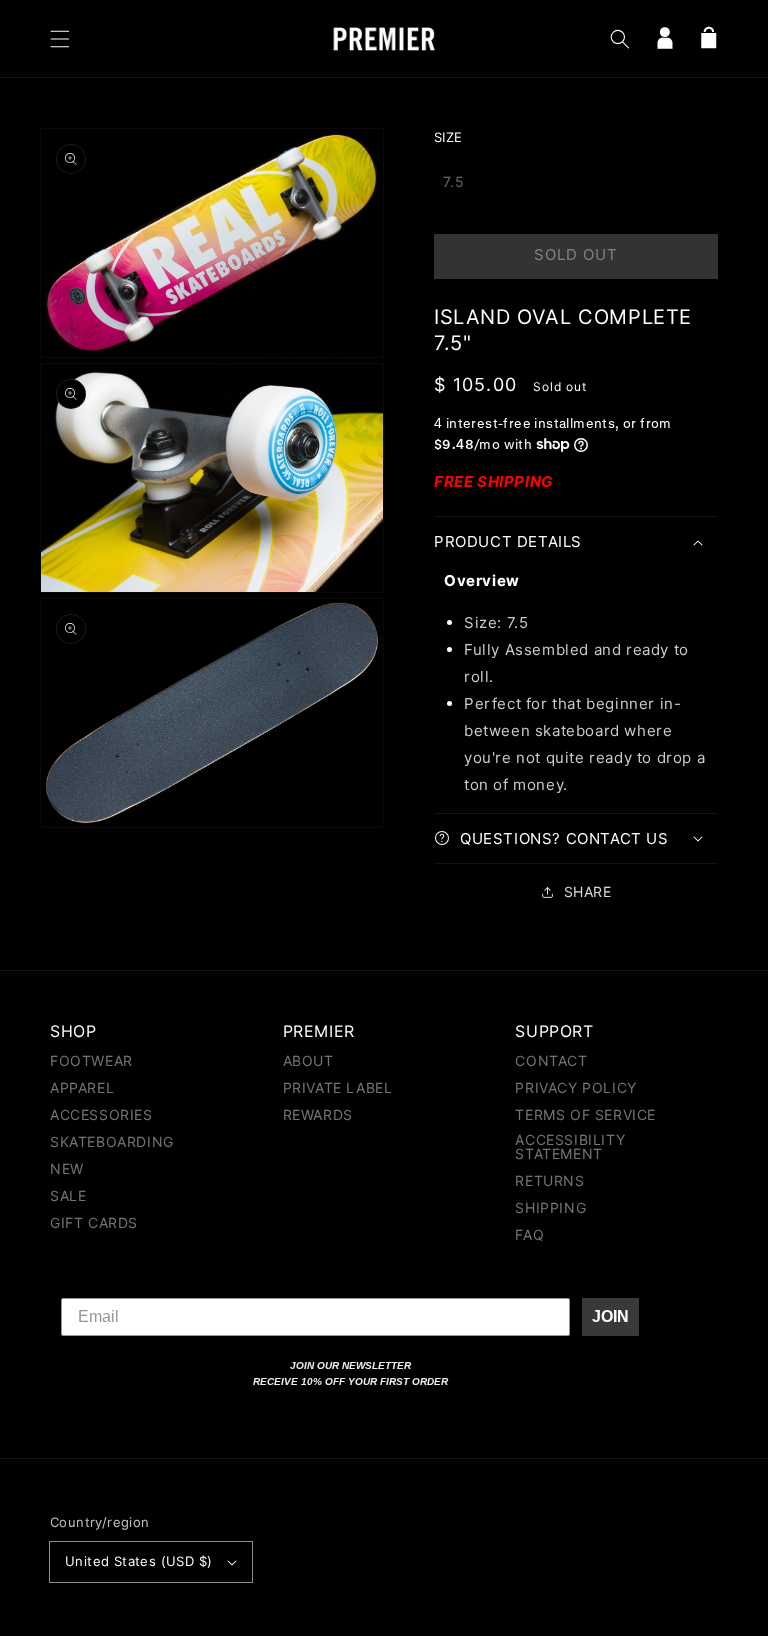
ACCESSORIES (101, 1114)
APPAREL (82, 1087)
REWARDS (318, 1114)
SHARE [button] (588, 891)
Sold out (576, 254)
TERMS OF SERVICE (585, 1114)
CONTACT (551, 1061)
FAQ (529, 1234)
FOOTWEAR (91, 1061)
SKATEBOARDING (112, 1141)
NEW (67, 1168)
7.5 (454, 181)
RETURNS (549, 1180)
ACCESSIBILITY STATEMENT (570, 1146)
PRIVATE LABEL (338, 1087)
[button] (60, 39)
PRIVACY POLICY (575, 1087)
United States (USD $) (138, 1561)
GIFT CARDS (94, 1222)
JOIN (610, 1316)
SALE (68, 1195)
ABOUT (308, 1061)
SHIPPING (550, 1207)
